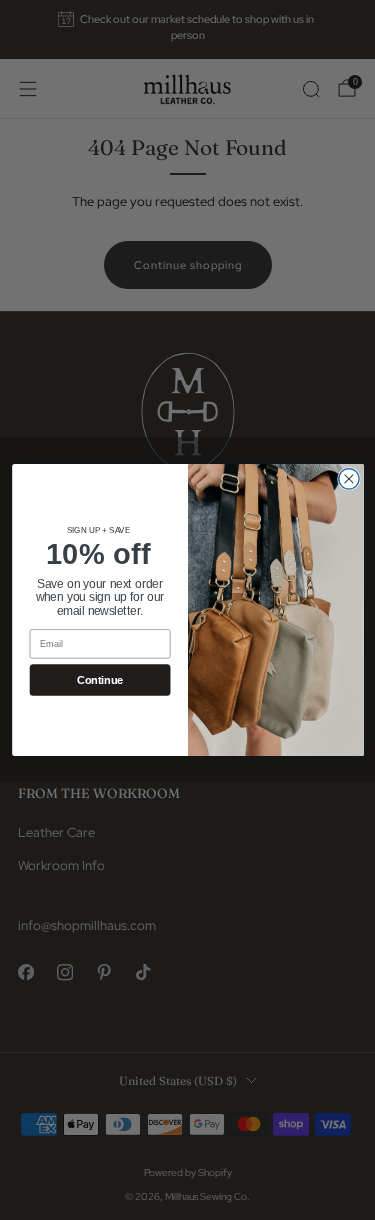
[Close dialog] (348, 479)
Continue (100, 680)
